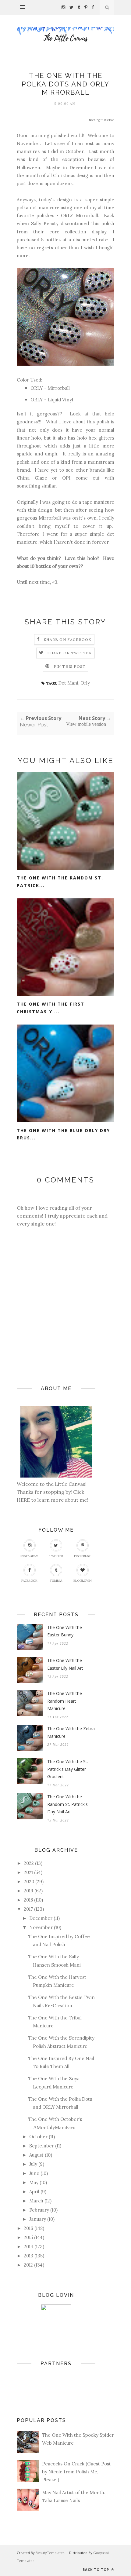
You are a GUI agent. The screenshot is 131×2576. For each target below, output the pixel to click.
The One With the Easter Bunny (65, 1631)
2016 (28, 2228)
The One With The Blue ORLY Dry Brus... (63, 1134)
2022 (29, 1863)
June (34, 2173)
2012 (28, 2265)
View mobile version (86, 724)
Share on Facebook (68, 639)
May (34, 2182)
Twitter (56, 1556)
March (36, 2201)
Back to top (96, 2569)
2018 (28, 1900)
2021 (28, 1872)
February (39, 2210)
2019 (28, 1891)
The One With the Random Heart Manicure (65, 1701)
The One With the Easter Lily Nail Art (65, 1664)
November (41, 1927)
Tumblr (56, 1581)
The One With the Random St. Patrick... (60, 882)
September (42, 2146)
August (36, 2155)
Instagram (29, 1556)
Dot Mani (68, 683)
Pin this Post (70, 666)
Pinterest (82, 1556)
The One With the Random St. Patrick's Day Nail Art (67, 1804)
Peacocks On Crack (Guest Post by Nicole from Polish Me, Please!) (76, 2472)
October (38, 2137)
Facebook (29, 1581)
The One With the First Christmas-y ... (51, 1008)
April (34, 2192)
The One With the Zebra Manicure (71, 1732)
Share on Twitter (70, 653)
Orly (85, 683)
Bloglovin (83, 1581)
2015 (28, 2237)
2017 (28, 1909)
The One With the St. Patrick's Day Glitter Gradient (68, 1769)
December (41, 1918)
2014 (28, 2247)
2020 (29, 1882)
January (38, 2219)
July (33, 2164)
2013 (28, 2256)
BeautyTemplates (50, 2553)
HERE (24, 1500)
